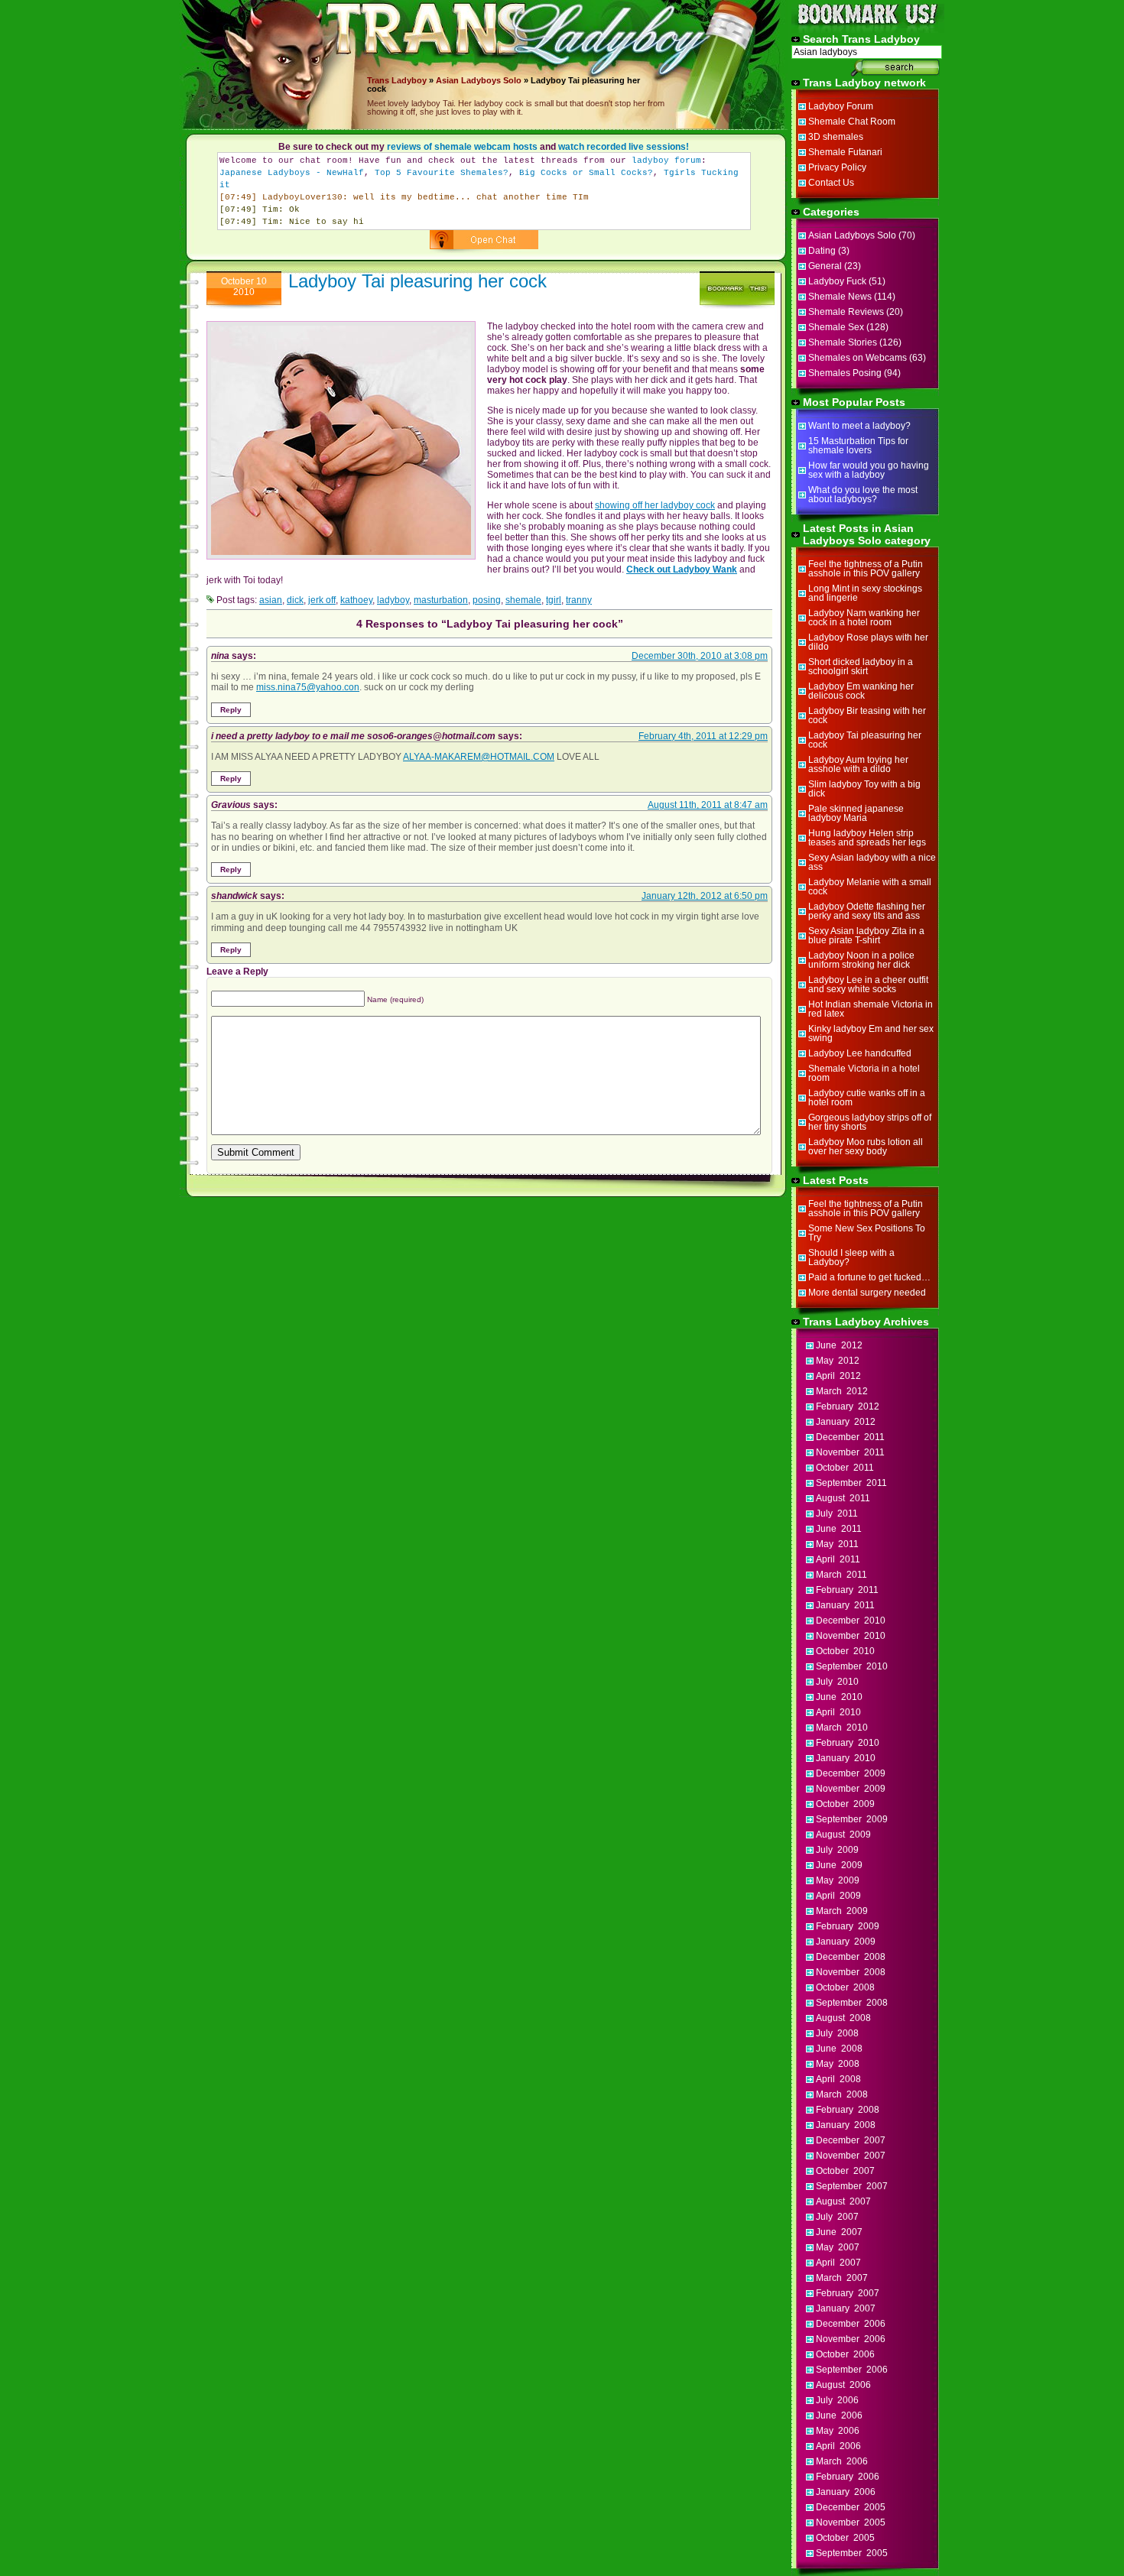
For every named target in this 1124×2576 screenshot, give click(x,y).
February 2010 (848, 1743)
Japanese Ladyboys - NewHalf (292, 173)
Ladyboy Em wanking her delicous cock (861, 691)
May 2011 (837, 1544)
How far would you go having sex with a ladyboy (869, 470)
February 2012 (848, 1406)
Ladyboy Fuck (837, 281)
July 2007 (837, 2217)
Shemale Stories (843, 342)
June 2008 (839, 2049)
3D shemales (836, 137)
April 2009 (838, 1896)
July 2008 (837, 2033)
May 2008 (838, 2064)
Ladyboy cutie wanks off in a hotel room (867, 1098)
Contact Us (831, 183)
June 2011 (839, 1529)
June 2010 (839, 1697)
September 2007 (852, 2186)
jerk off (322, 600)
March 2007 (842, 2278)
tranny (579, 600)
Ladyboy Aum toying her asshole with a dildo (858, 764)
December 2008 (851, 1957)
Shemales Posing (845, 373)
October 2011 (845, 1468)
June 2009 (839, 1865)
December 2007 (851, 2140)
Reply (231, 710)
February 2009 (848, 1926)
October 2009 (845, 1804)
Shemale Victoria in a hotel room (864, 1073)
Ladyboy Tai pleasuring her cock (417, 281)
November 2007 (851, 2156)
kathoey (356, 600)
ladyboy (393, 600)
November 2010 (851, 1636)
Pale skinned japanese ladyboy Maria (856, 813)
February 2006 (848, 2477)
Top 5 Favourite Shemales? (442, 173)
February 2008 (848, 2110)
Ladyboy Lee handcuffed (860, 1053)
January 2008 (846, 2125)
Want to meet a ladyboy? (859, 426)
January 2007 (846, 2308)
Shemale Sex (836, 327)
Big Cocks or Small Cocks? (586, 173)
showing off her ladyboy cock (655, 505)
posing (487, 600)
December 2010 (851, 1621)
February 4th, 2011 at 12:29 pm (703, 736)
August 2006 (843, 2385)
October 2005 (845, 2538)
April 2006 (838, 2446)
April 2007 (838, 2263)
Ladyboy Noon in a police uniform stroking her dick (861, 960)
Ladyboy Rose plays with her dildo (868, 642)
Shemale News (840, 297)
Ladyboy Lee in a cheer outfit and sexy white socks (868, 985)
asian (271, 600)
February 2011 (847, 1590)
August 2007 (843, 2201)
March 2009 (842, 1911)
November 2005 (851, 2522)
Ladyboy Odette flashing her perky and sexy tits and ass (867, 911)
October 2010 (845, 1651)
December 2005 (851, 2507)
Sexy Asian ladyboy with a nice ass (872, 862)
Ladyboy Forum (841, 106)
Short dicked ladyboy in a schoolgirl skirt (861, 667)
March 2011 (841, 1575)
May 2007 (838, 2247)
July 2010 (837, 1682)
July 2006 (837, 2400)
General (825, 266)
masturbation (441, 600)
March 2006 (842, 2461)
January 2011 (845, 1605)
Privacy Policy (837, 167)
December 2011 (850, 1437)
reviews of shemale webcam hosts (462, 147)
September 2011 (851, 1483)
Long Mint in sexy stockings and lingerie (865, 593)
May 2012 (838, 1361)
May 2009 (838, 1880)
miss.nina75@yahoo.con (308, 687)
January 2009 (846, 1942)
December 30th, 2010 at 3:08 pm (700, 656)
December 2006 (851, 2324)
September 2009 (852, 1819)
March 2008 (842, 2094)
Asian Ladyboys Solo (479, 80)
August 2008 (843, 2018)
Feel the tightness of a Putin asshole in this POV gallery (866, 569)
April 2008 (838, 2079)
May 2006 (838, 2431)
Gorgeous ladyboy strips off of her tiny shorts (870, 1122)
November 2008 (851, 1972)
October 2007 (845, 2171)
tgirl (554, 600)
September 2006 (852, 2370)
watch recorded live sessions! (624, 147)
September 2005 (852, 2553)
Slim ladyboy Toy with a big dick (864, 789)
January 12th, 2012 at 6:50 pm (705, 896)
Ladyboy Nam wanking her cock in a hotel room (864, 618)
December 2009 (851, 1773)
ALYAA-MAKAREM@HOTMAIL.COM (479, 757)
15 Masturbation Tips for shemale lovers (858, 446)
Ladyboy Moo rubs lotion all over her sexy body (866, 1147)
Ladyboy (409, 80)
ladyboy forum (666, 161)
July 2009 (837, 1850)
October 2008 (845, 1987)
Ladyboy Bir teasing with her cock (867, 715)
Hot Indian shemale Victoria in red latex (871, 1009)
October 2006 (845, 2354)
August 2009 (843, 1835)
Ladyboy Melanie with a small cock (870, 887)
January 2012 (846, 1422)
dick (295, 600)
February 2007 (848, 2293)
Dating (822, 251)
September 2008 (852, 2003)
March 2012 (842, 1391)
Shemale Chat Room (852, 122)
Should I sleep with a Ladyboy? (851, 1257)
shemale (523, 600)
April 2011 (838, 1559)
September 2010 (852, 1666)
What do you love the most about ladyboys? (863, 495)
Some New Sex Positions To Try (867, 1233)
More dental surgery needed (867, 1293)
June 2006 (839, 2415)
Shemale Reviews (846, 312)
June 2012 (839, 1345)
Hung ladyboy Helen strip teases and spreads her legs (867, 838)
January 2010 (846, 1758)
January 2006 (846, 2492)
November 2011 (850, 1452)
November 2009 (851, 1789)
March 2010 (842, 1728)
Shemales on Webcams (858, 358)
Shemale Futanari (845, 152)
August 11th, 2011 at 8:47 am (708, 805)
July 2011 (837, 1513)
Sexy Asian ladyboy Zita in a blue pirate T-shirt (866, 936)
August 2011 (843, 1498)
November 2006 (851, 2339)
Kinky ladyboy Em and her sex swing (871, 1033)
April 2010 (838, 1712)
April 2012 (838, 1376)
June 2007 (839, 2232)
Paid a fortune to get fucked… (869, 1277)
